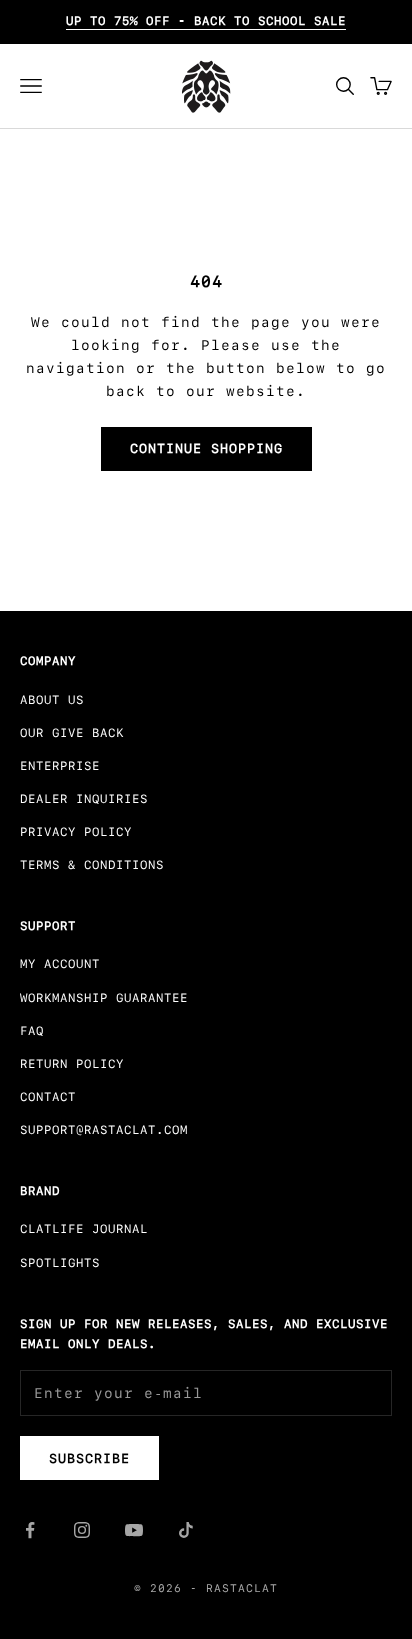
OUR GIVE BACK (72, 733)
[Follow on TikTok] (186, 1530)
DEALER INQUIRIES (84, 799)
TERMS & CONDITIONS (92, 865)
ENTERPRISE (60, 766)
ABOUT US (52, 700)
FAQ (32, 1031)
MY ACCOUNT (60, 964)
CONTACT (48, 1097)
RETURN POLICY (72, 1064)
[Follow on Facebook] (30, 1530)
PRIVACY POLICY (76, 832)
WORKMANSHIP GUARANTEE (104, 998)
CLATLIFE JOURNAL (84, 1229)
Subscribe (89, 1458)
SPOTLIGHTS (60, 1263)
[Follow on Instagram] (82, 1530)
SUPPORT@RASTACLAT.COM (104, 1130)
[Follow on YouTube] (134, 1530)
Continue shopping (206, 448)
